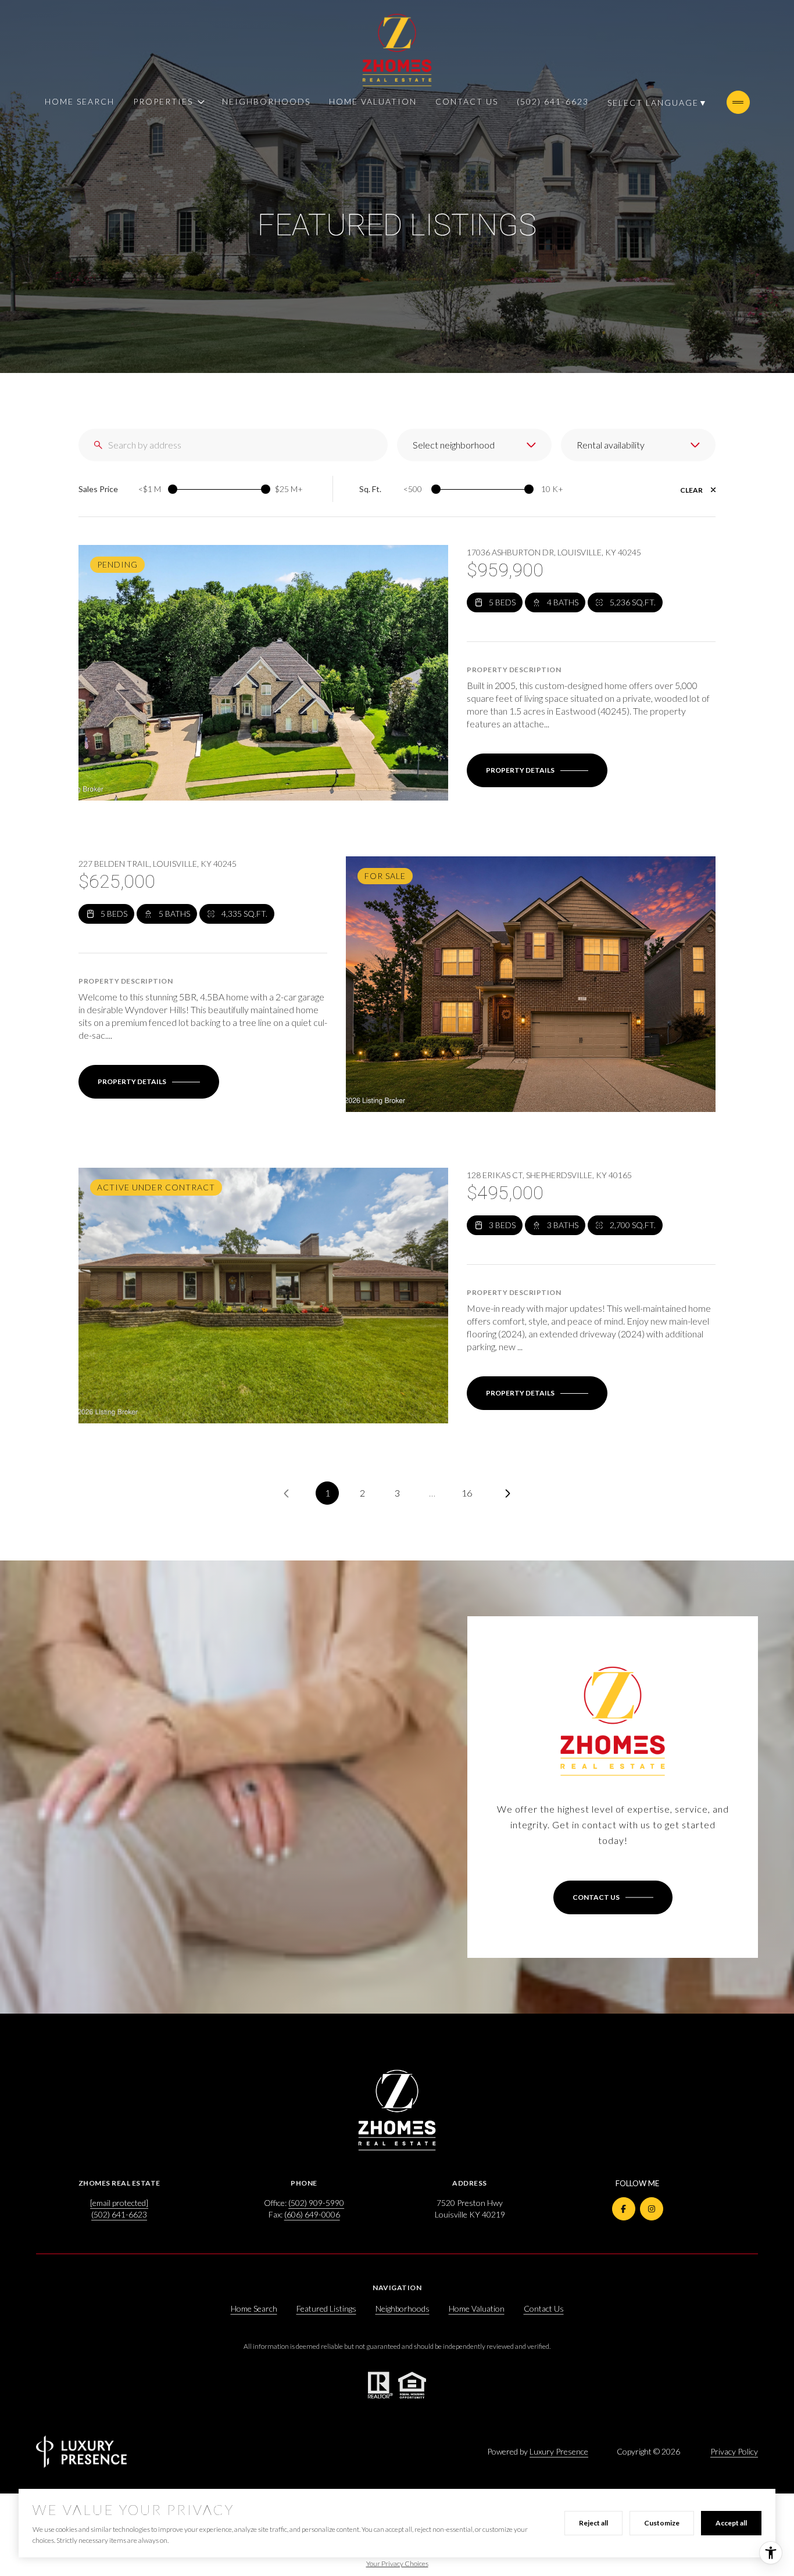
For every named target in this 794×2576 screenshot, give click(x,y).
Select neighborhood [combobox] (454, 445)
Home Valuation (373, 101)
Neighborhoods (266, 101)
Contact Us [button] (544, 2308)
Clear (691, 490)
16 (467, 1493)
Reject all (593, 2523)
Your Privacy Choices (397, 2564)
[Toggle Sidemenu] (738, 102)
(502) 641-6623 (553, 101)
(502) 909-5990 (316, 2203)
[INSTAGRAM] (652, 2209)
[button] (613, 1897)
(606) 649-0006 (312, 2214)
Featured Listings (326, 2308)
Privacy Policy (734, 2451)
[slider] (173, 489)
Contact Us (467, 101)
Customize (662, 2523)
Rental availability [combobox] (611, 445)
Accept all (731, 2523)
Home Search (80, 101)
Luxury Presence (559, 2451)
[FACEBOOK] (624, 2209)
